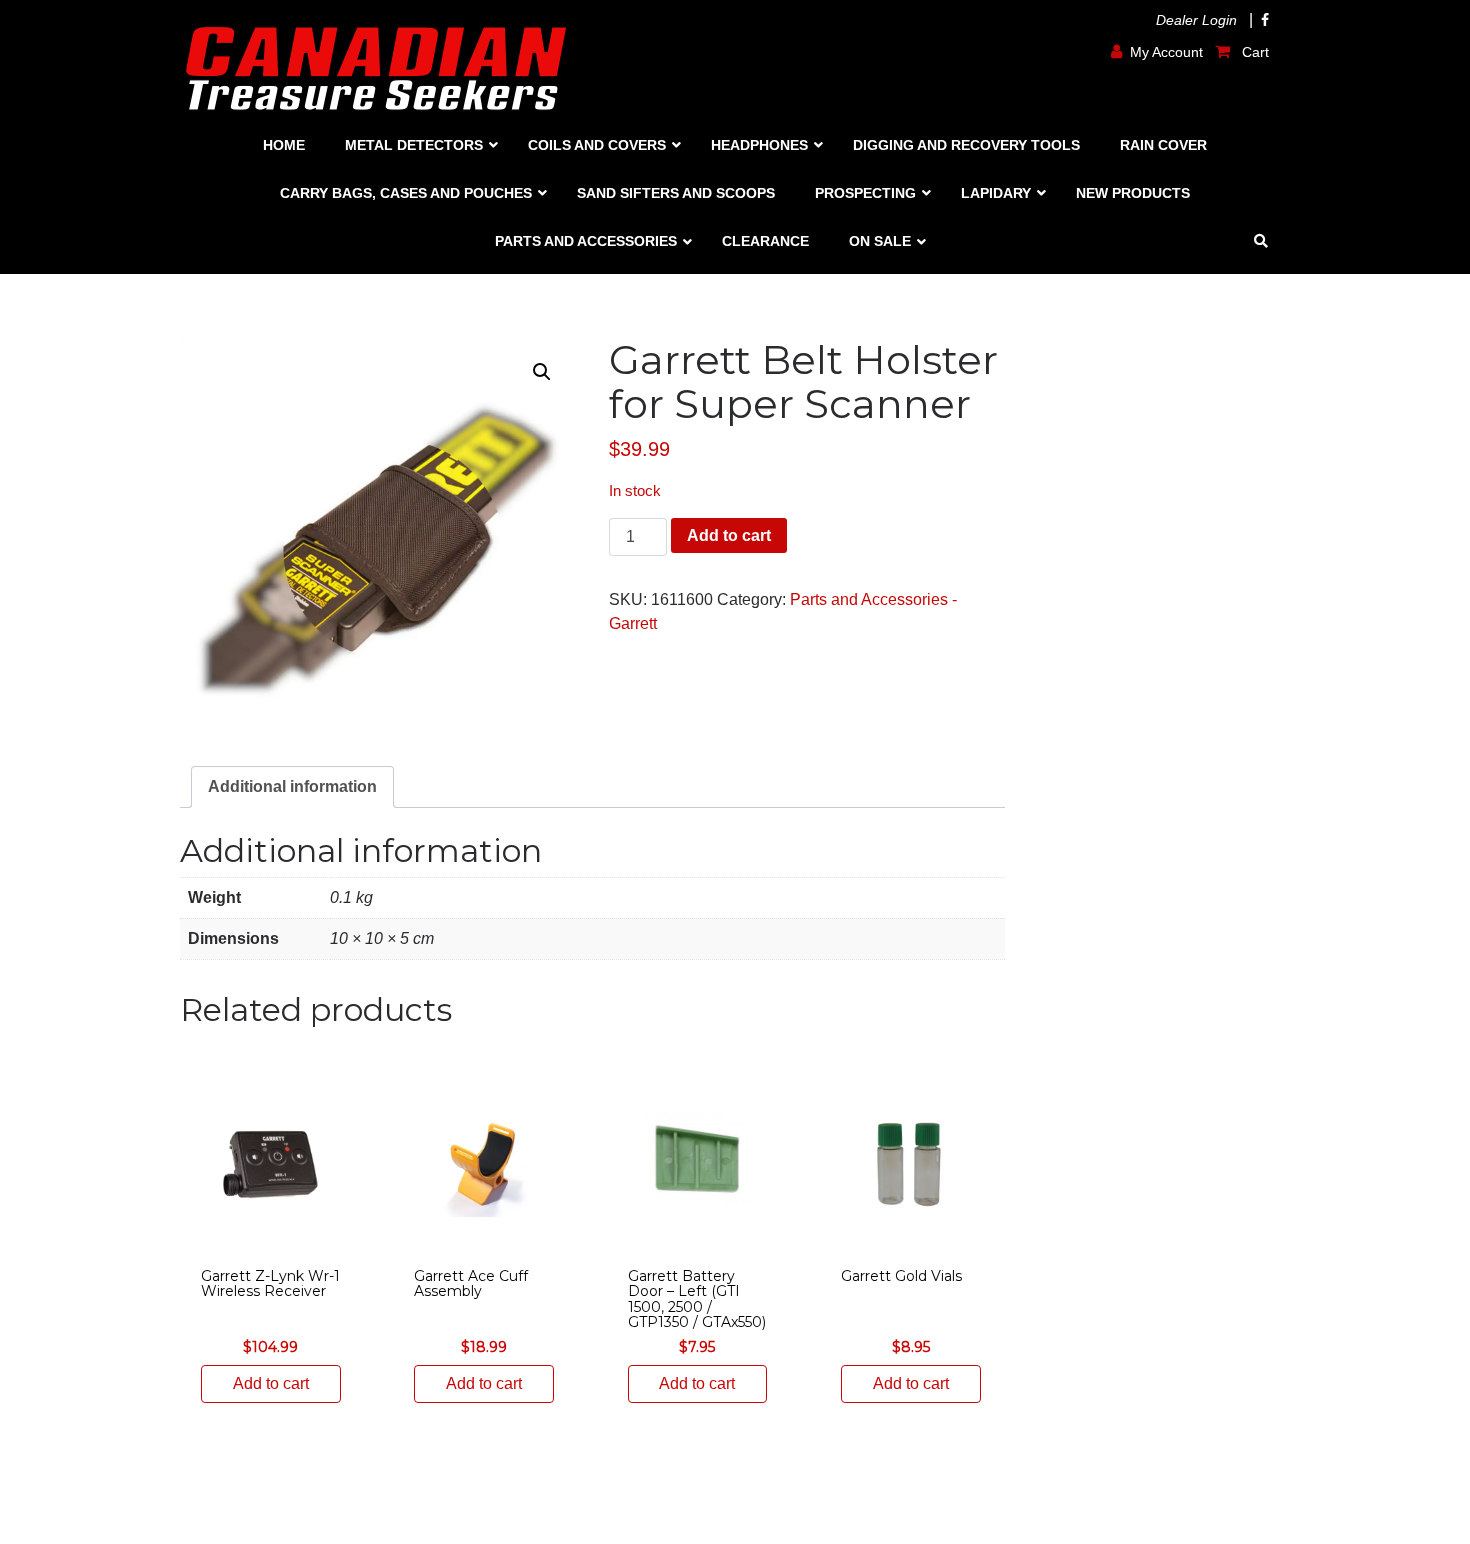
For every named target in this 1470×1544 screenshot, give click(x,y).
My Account (1166, 52)
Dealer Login (1196, 20)
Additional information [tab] (292, 786)
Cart (1253, 52)
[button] (542, 372)
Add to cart (729, 535)
